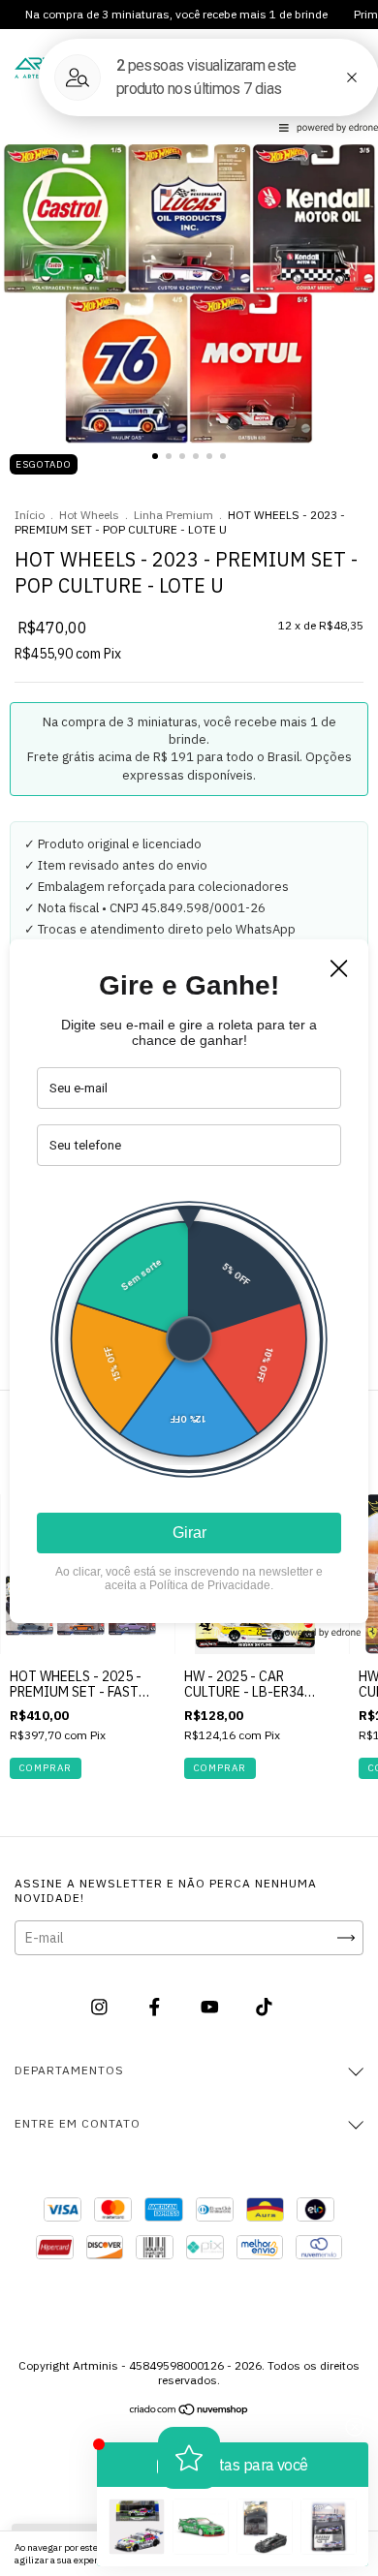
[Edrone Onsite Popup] (189, 1288)
